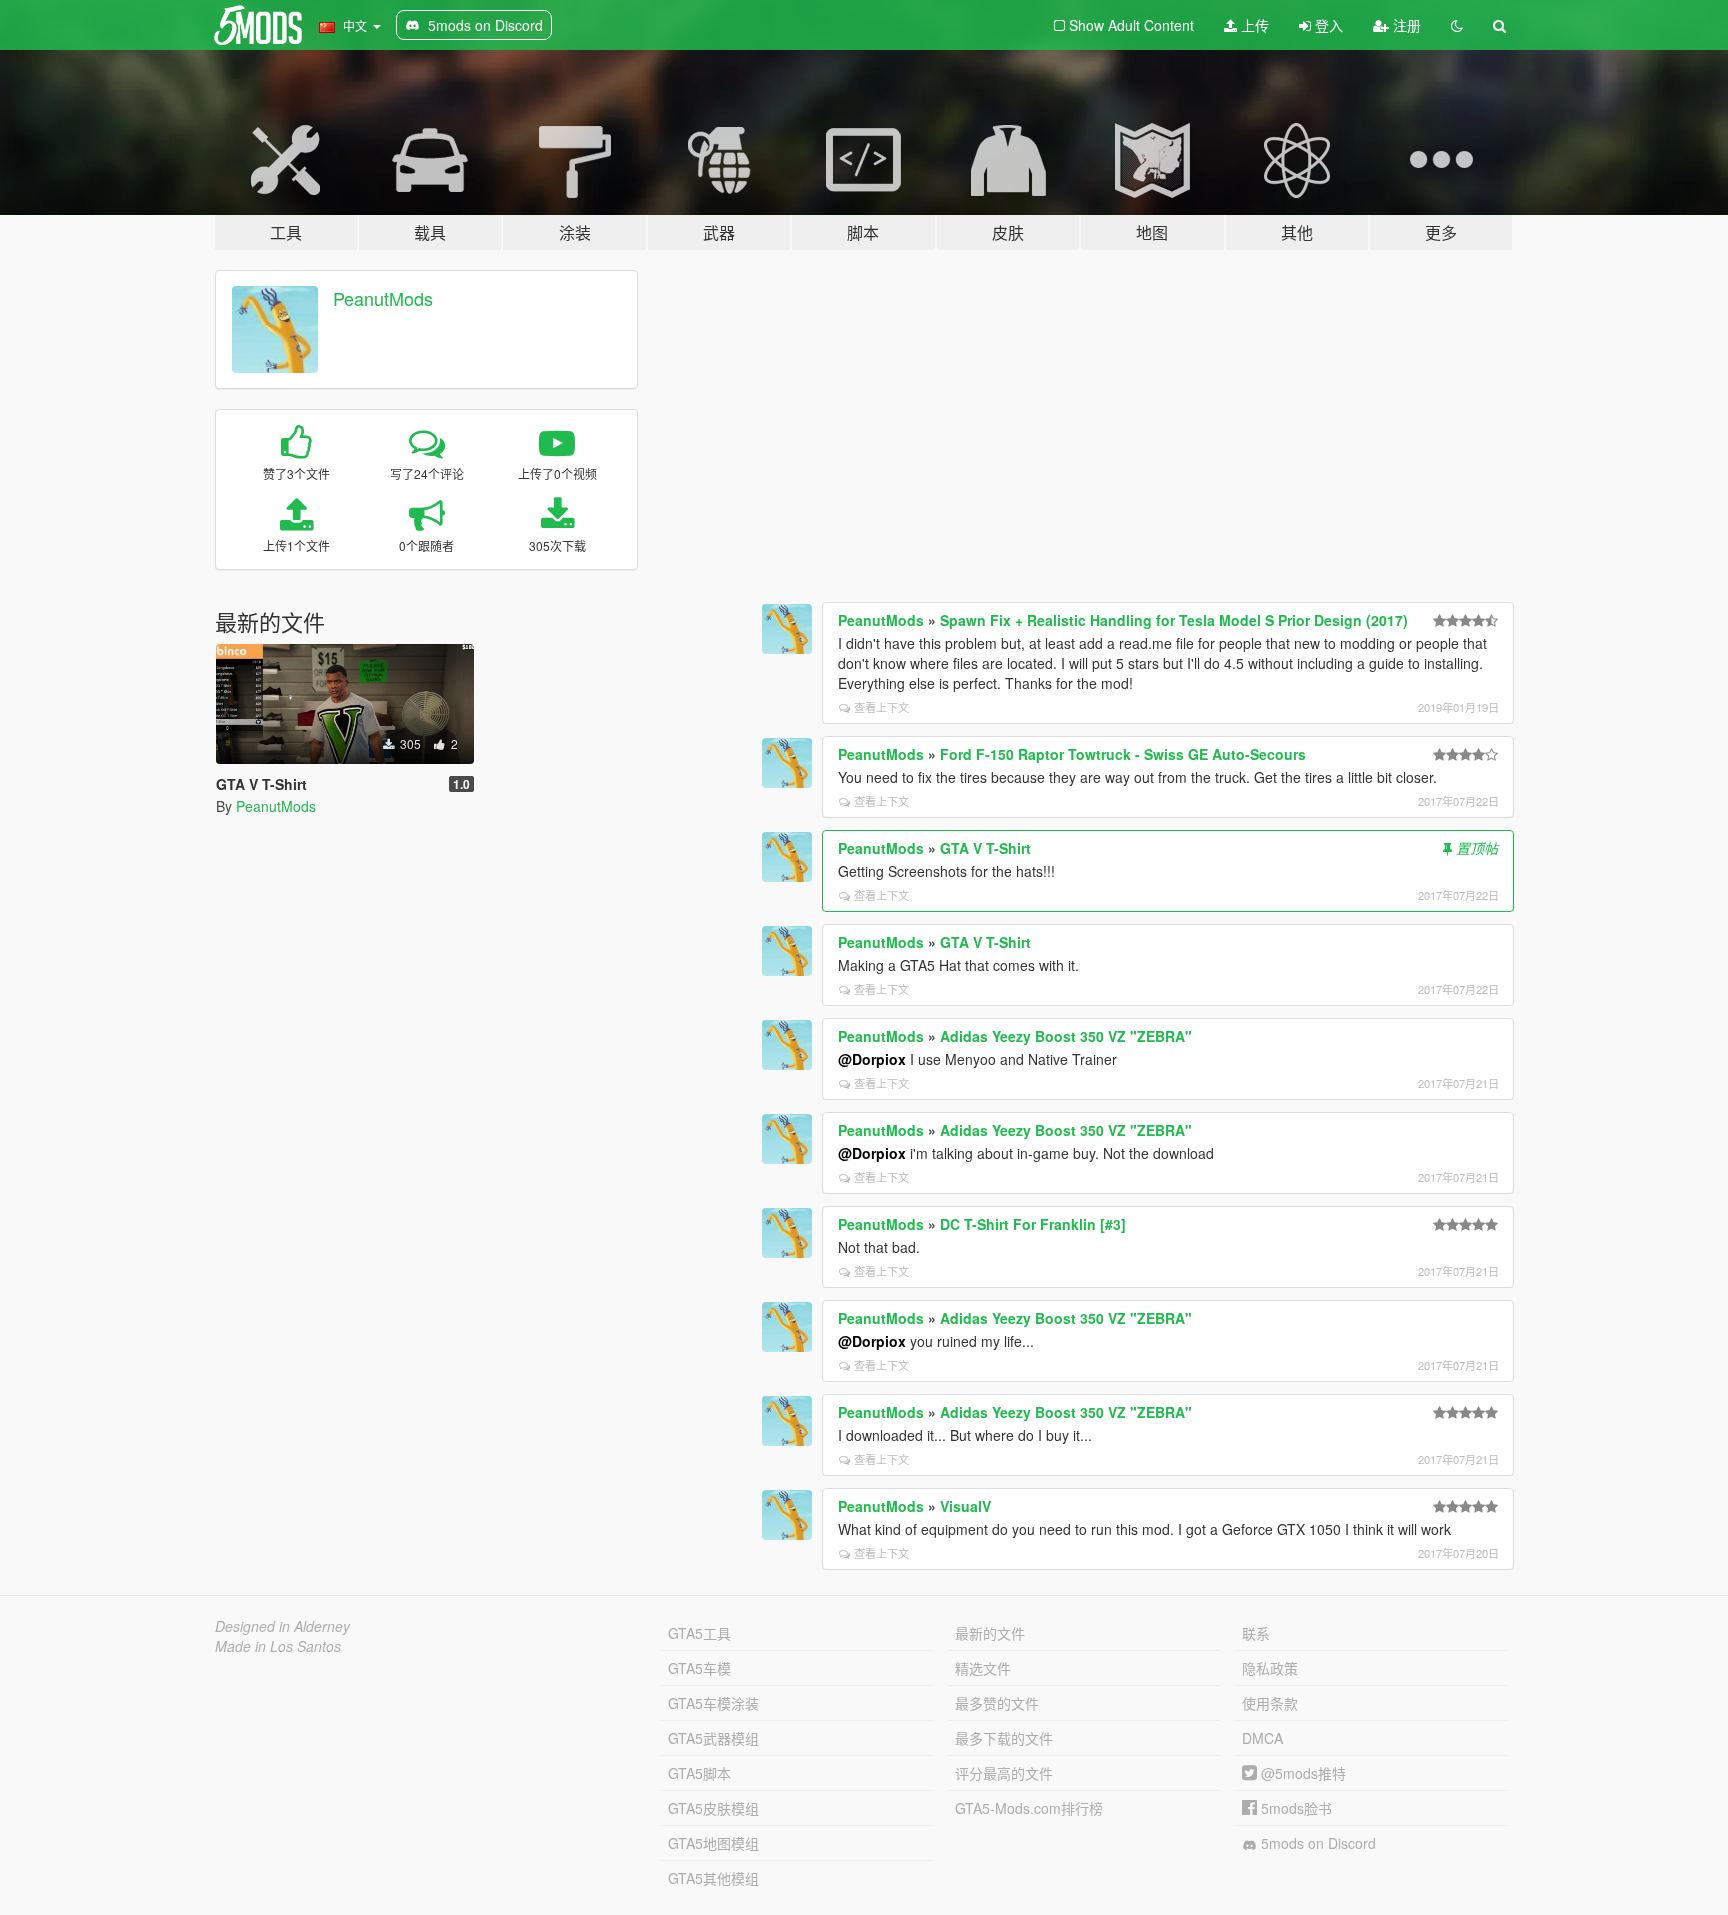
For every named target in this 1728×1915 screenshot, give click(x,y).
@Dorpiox (872, 1059)
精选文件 (983, 1668)
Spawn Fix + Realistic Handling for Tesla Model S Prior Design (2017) (1174, 620)
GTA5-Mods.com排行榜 (1029, 1808)
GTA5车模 (699, 1668)
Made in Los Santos (278, 1646)
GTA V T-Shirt (985, 848)
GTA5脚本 (699, 1773)
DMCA (1262, 1738)
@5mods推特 (1301, 1773)
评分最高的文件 (1004, 1773)
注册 (1405, 25)
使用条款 (1270, 1703)
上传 (1253, 25)
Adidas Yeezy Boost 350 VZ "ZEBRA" (1066, 1036)
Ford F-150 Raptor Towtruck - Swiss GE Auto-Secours (1123, 754)
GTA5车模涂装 (713, 1703)
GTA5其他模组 (713, 1878)
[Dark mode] (1457, 25)
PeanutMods (383, 298)
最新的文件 (990, 1633)
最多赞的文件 (997, 1703)
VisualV (965, 1506)
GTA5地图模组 (713, 1843)
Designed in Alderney (282, 1626)
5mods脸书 (1294, 1808)
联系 (1256, 1633)
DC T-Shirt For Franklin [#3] (1033, 1224)
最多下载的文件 (1004, 1738)
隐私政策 (1270, 1668)
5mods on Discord (1316, 1843)
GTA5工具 (699, 1633)
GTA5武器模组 (713, 1738)
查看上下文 (881, 707)
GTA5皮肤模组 (713, 1808)
